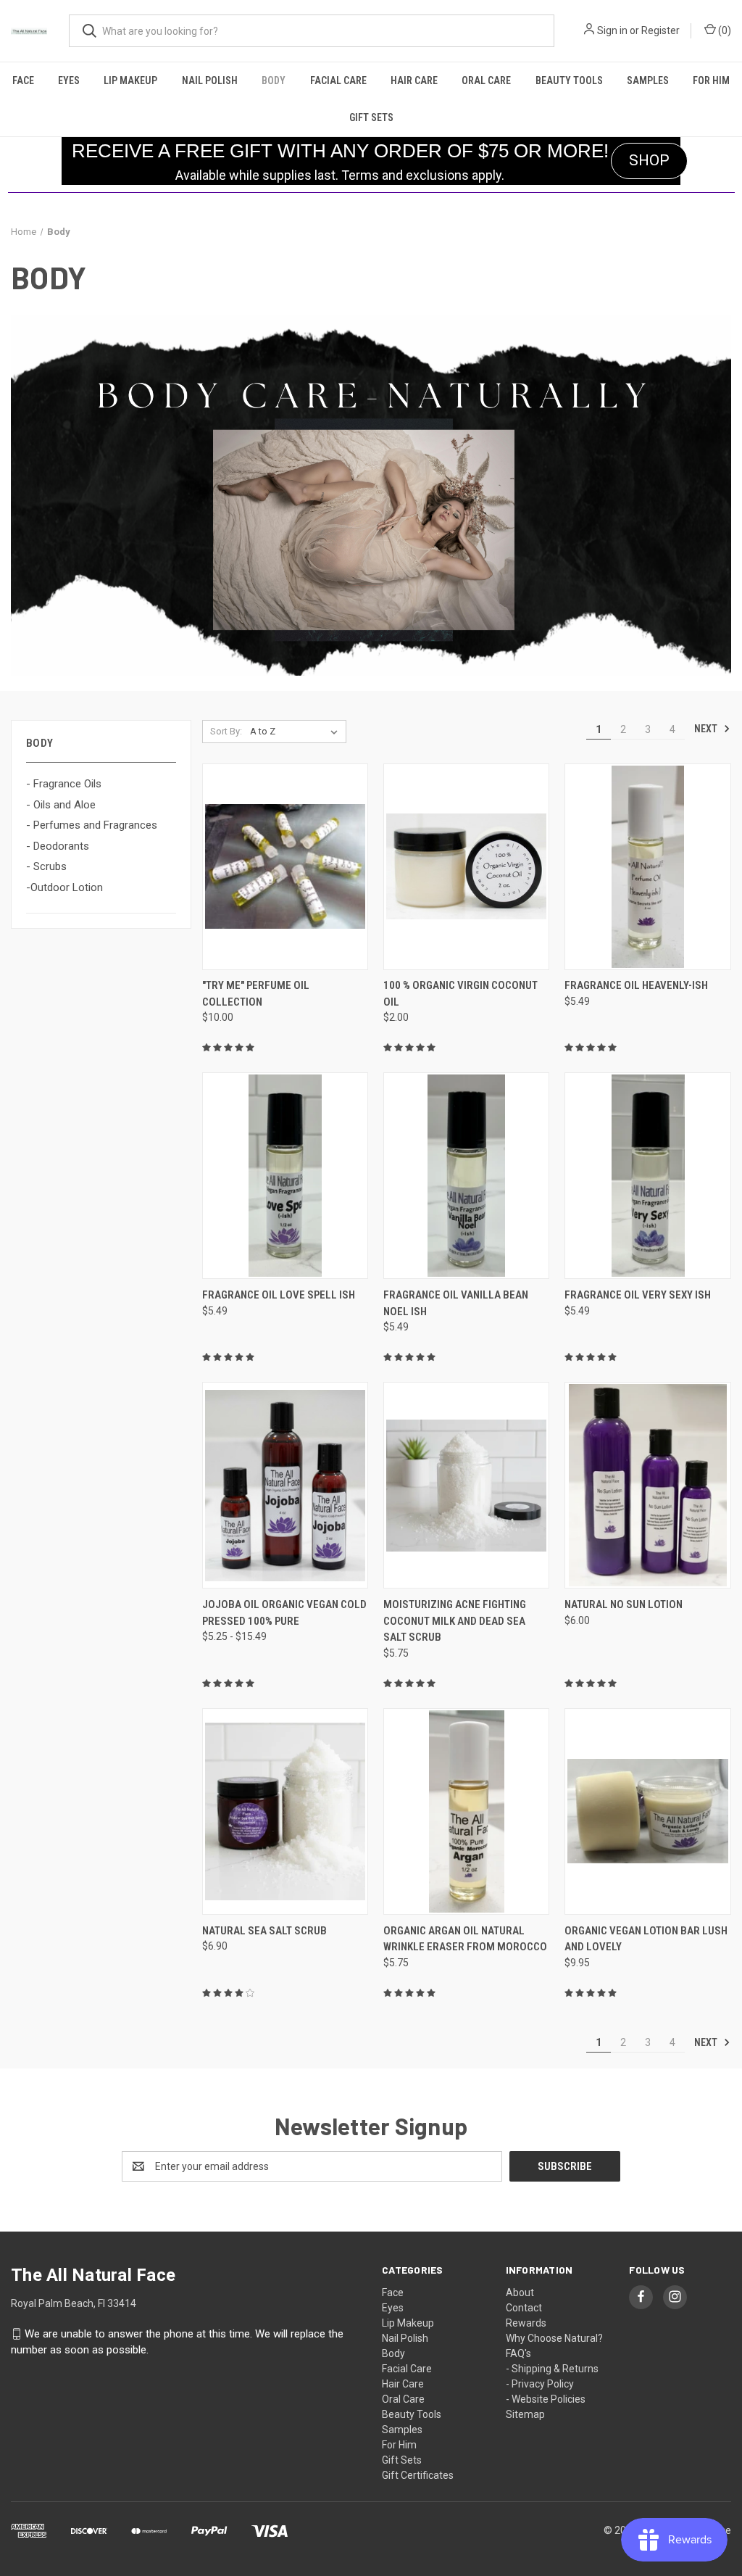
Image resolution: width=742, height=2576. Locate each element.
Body (274, 80)
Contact (524, 2308)
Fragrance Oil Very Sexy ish (638, 1295)
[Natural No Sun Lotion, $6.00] (647, 1485)
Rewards (526, 2323)
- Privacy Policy (540, 2384)
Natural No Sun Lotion (624, 1604)
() (724, 30)
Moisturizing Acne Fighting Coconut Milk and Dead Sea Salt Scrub (455, 1621)
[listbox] (297, 732)
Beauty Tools (569, 80)
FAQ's (518, 2353)
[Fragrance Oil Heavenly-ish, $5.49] (647, 867)
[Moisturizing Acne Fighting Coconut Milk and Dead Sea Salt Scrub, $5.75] (466, 1485)
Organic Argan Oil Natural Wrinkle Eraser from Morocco (465, 1939)
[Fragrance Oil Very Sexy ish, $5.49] (647, 1176)
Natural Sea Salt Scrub (264, 1931)
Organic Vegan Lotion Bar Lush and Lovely (646, 1939)
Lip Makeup (130, 80)
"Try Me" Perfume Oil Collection (256, 994)
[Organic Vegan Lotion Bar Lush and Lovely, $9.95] (647, 1811)
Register (660, 30)
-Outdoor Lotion (64, 887)
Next (707, 729)
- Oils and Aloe (61, 805)
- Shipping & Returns (552, 2369)
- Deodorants (58, 846)
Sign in (612, 30)
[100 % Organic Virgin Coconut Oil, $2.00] (466, 867)
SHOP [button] (649, 160)
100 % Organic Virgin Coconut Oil (460, 994)
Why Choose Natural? (554, 2338)
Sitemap (525, 2414)
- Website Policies (546, 2399)
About (520, 2293)
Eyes (69, 80)
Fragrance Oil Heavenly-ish (636, 985)
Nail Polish (210, 80)
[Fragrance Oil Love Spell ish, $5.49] (285, 1176)
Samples (648, 80)
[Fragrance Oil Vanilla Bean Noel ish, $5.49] (466, 1176)
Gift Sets (371, 117)
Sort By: (226, 731)
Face (23, 80)
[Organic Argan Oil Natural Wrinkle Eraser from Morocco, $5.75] (466, 1811)
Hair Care (414, 80)
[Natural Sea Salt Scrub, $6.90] (285, 1811)
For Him (711, 80)
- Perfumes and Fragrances (92, 825)
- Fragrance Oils (64, 784)
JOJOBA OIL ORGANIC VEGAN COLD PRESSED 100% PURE (284, 1613)
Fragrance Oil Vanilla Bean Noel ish (456, 1303)
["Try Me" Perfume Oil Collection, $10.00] (285, 867)
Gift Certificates (418, 2475)
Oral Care (486, 80)
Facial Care (338, 80)
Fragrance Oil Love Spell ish (279, 1295)
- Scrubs (46, 866)
